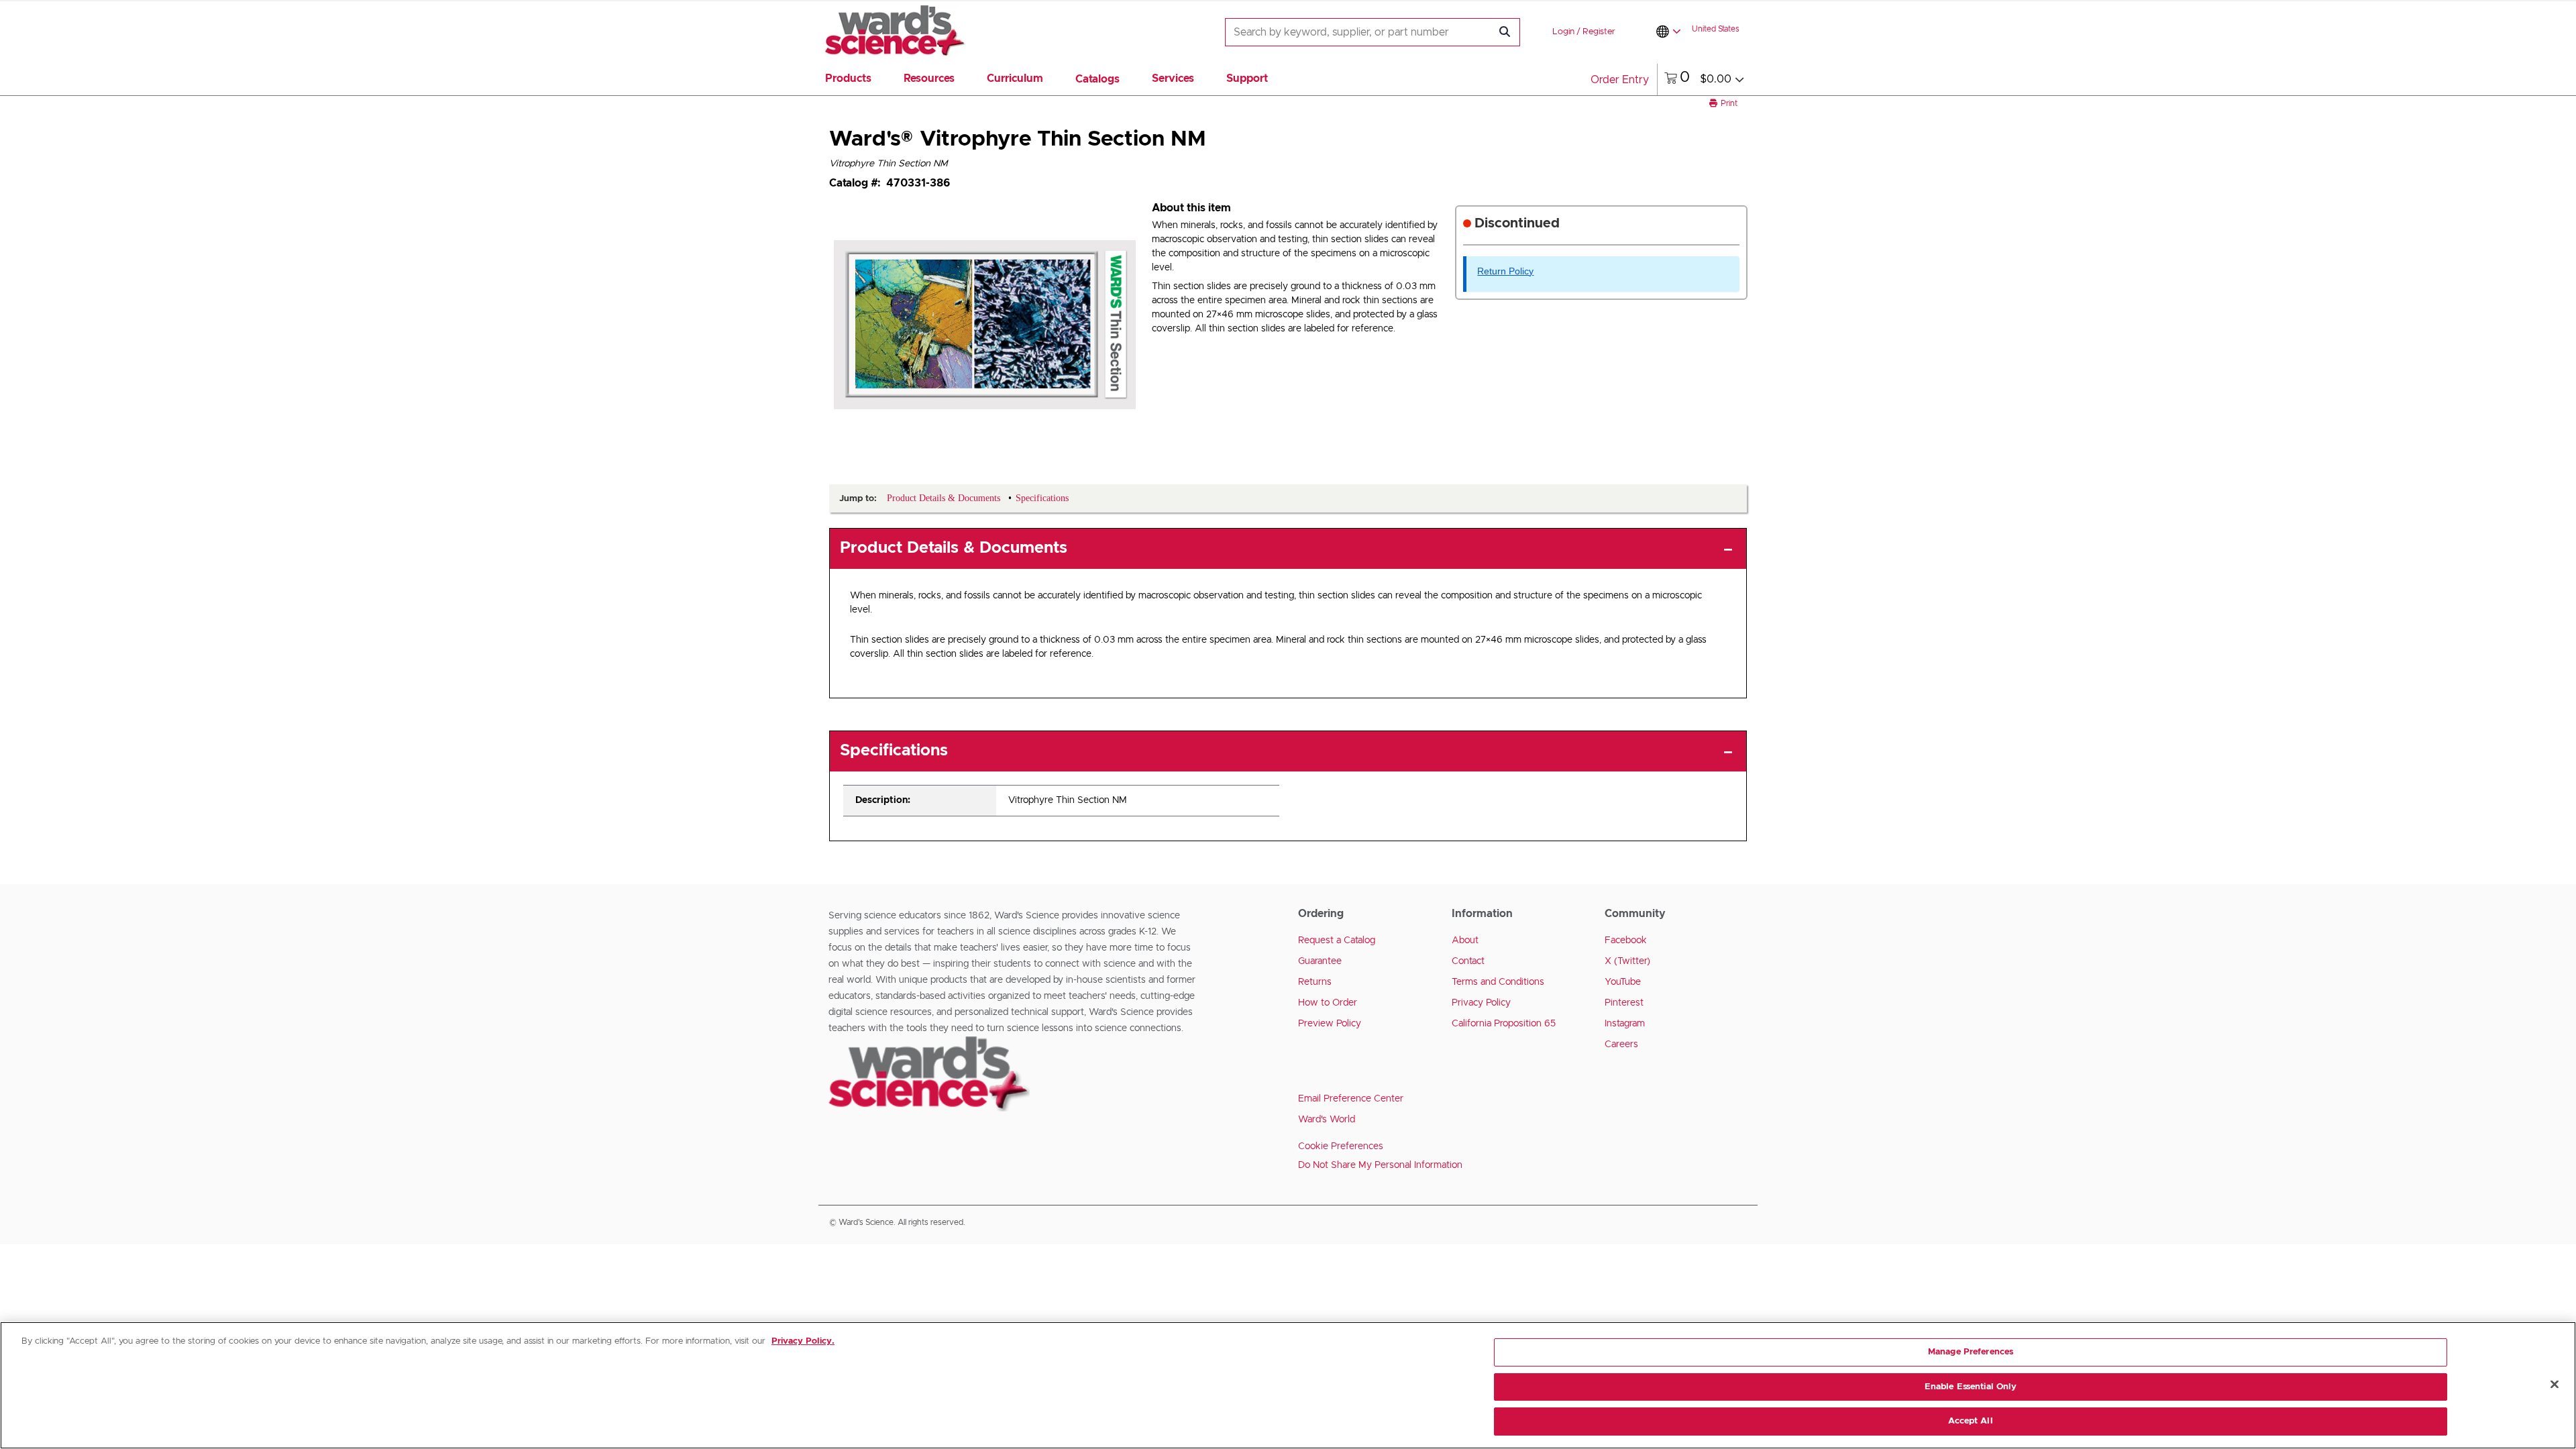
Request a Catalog (1337, 941)
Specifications (894, 751)
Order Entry (1620, 80)
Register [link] (1599, 32)
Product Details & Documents (954, 548)
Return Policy (1505, 271)
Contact (1468, 961)
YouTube (1623, 982)
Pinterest (1624, 1003)
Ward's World (1327, 1120)
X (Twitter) (1627, 961)
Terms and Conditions (1498, 982)
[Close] (2555, 1385)
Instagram (1625, 1024)
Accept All (1970, 1421)
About (1465, 941)
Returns (1315, 982)
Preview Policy (1330, 1024)
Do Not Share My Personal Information (1380, 1165)
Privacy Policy (1481, 1003)
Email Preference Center (1351, 1099)
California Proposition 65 (1504, 1024)
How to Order (1328, 1003)
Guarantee (1320, 961)
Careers (1621, 1044)
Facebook (1626, 941)
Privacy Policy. (803, 1341)
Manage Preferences (1971, 1352)
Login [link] (1563, 32)
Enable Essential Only (1971, 1387)
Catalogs (1097, 79)
